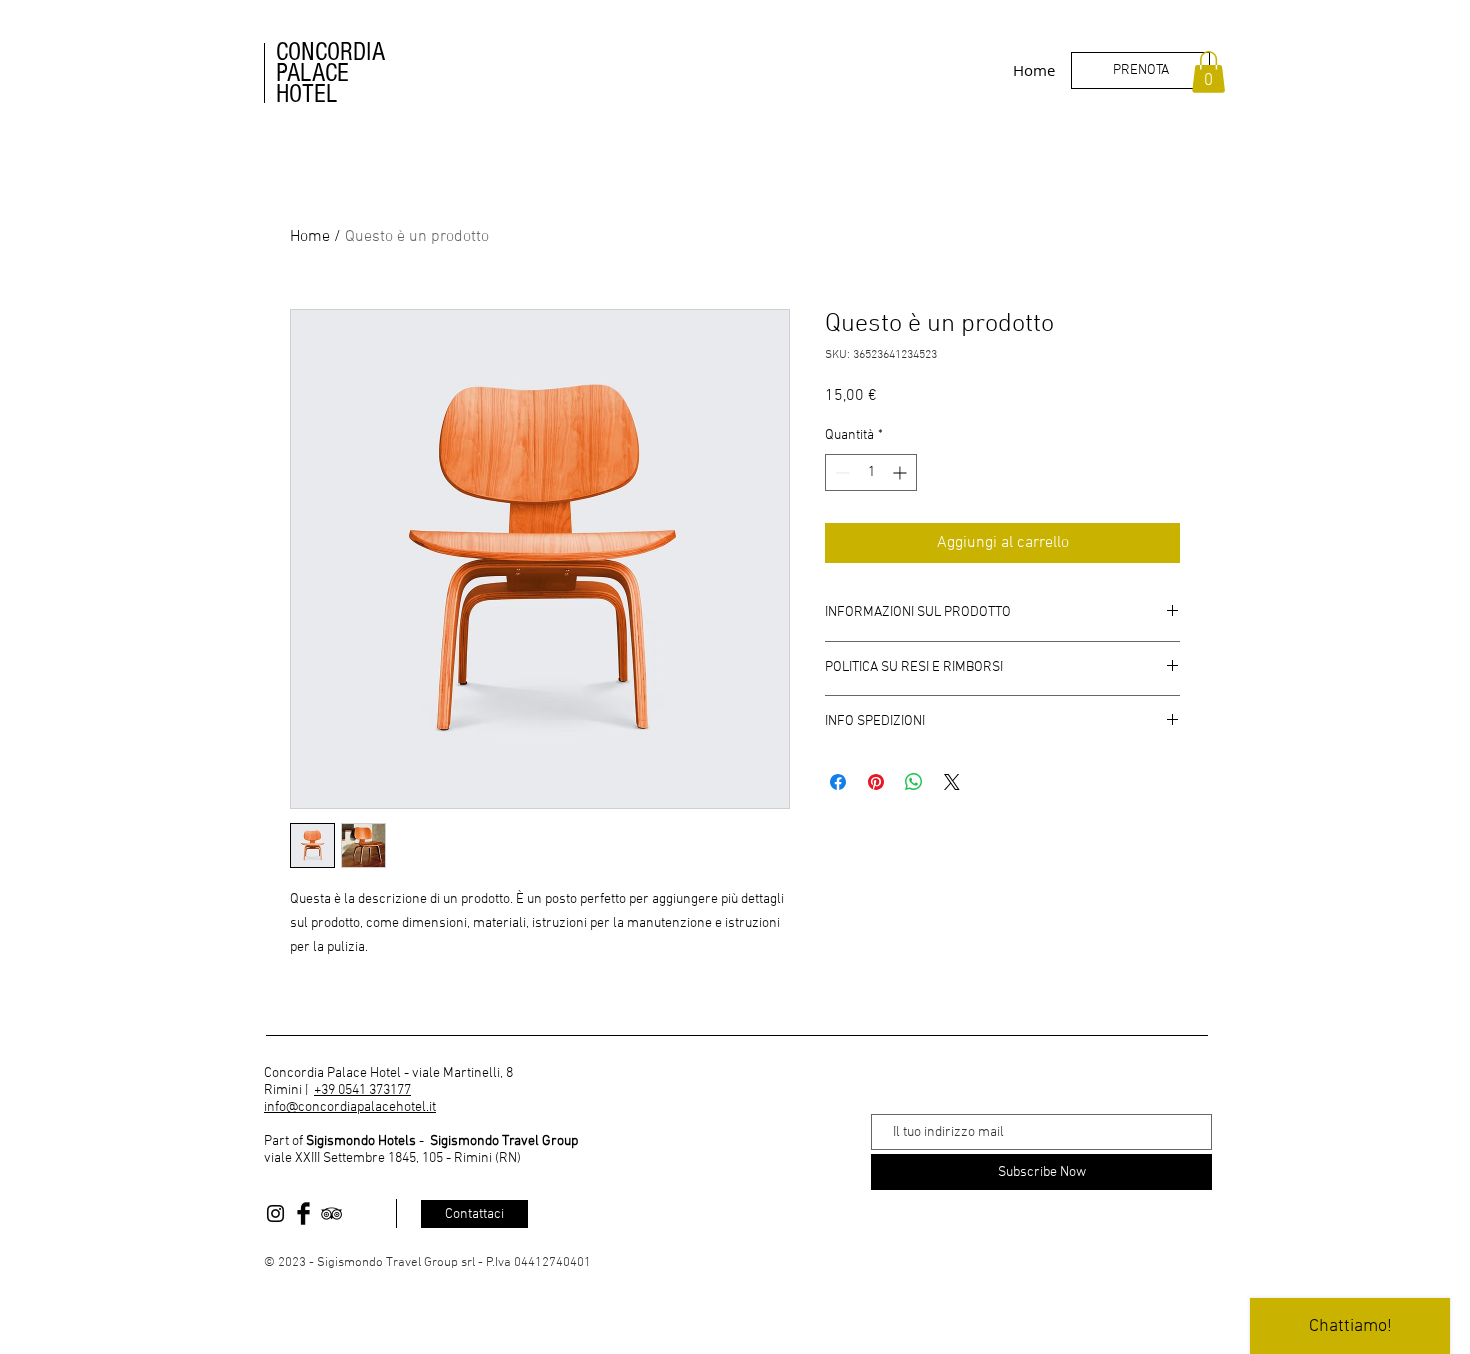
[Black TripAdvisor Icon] (331, 1213)
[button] (1208, 72)
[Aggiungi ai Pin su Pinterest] (876, 782)
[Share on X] (952, 782)
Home (310, 237)
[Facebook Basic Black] (303, 1213)
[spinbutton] (871, 472)
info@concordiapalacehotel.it (350, 1107)
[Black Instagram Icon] (275, 1213)
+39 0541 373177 (362, 1090)
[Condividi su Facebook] (838, 782)
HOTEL (306, 94)
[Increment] (901, 472)
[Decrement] (840, 472)
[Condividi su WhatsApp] (914, 782)
